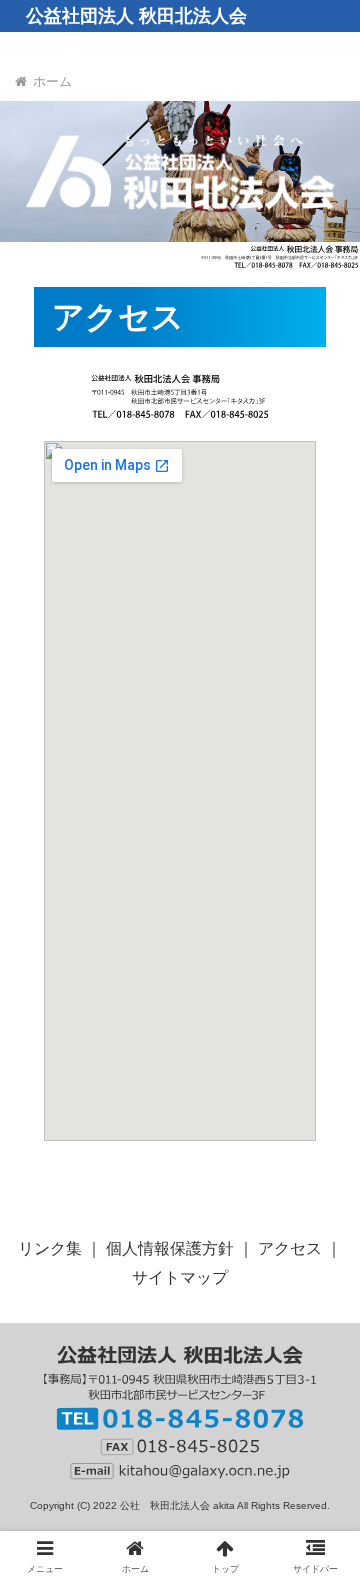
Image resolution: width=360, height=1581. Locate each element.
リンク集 (50, 1248)
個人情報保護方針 (170, 1248)
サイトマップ (180, 1277)
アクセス (290, 1248)
